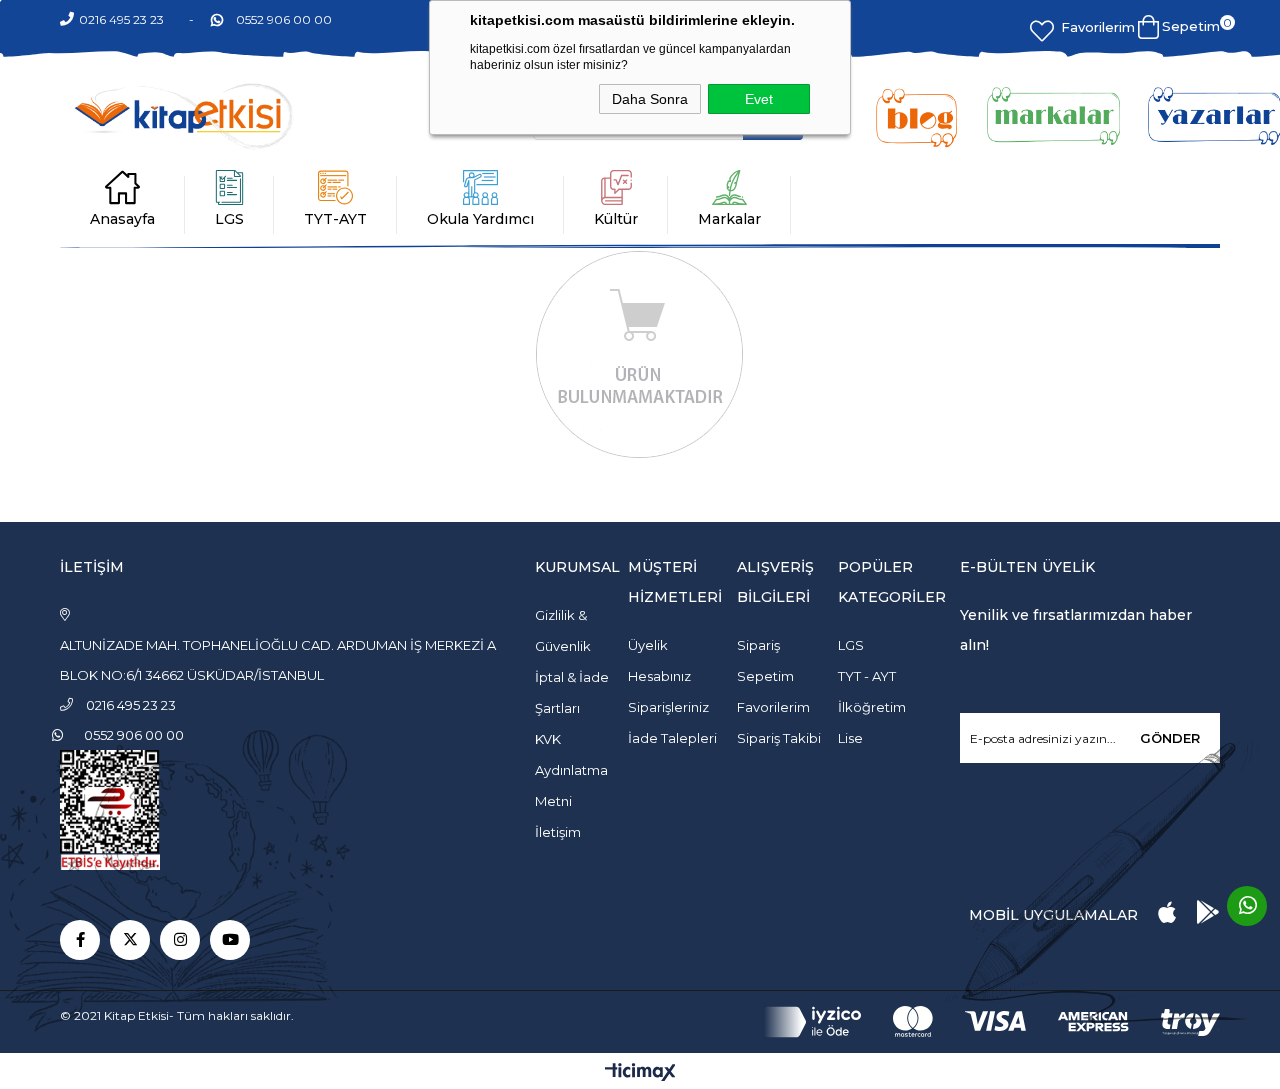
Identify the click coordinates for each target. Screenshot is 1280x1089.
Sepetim (765, 676)
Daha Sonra (650, 99)
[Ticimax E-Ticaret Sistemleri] (640, 1073)
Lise (850, 738)
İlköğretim (872, 707)
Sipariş (758, 645)
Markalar (729, 219)
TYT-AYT (335, 219)
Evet (759, 99)
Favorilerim (1098, 27)
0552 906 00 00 (284, 19)
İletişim (558, 832)
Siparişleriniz (668, 707)
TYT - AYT (867, 676)
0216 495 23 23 (121, 19)
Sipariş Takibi (779, 738)
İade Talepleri (672, 738)
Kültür (616, 219)
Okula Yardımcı (480, 219)
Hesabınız (659, 676)
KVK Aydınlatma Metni (571, 770)
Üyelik (648, 645)
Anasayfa (122, 219)
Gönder (1170, 738)
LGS (229, 219)
